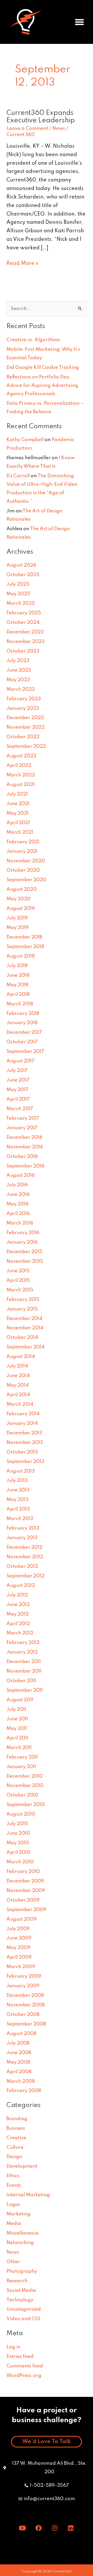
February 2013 (23, 1528)
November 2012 (25, 1557)
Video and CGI (23, 2319)
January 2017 (22, 1128)
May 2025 (18, 594)
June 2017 (18, 1080)
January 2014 (22, 1424)
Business (16, 2128)
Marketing (18, 2214)
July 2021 (17, 794)
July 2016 (17, 1185)
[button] (80, 22)
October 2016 (22, 1157)
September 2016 (25, 1166)
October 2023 (23, 651)
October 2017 (22, 1042)
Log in (13, 2347)
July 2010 (17, 1824)
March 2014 (20, 1404)
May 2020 (18, 899)
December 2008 (25, 1995)
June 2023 (19, 670)
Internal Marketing (28, 2195)
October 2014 (22, 1338)
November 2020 (26, 861)
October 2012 (22, 1567)
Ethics (13, 2176)
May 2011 (17, 1729)
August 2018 (21, 956)
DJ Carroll (18, 476)
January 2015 (22, 1309)
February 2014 (23, 1414)
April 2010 (18, 1853)
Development (22, 2166)
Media (14, 2224)
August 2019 (21, 909)
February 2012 (23, 1643)
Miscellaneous (23, 2233)
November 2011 (24, 1671)
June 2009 (19, 1938)
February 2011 (22, 1757)
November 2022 (26, 727)
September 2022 (26, 746)
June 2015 (18, 1271)
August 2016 (21, 1175)
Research (17, 2281)
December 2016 (24, 1138)
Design (14, 2157)
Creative (16, 2138)
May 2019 (18, 928)
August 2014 (21, 1357)
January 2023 (23, 709)
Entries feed (20, 2357)
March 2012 (20, 1633)
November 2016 (25, 1147)
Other (13, 2262)
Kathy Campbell (25, 440)
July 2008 (18, 2043)
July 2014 (17, 1366)
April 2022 (19, 766)
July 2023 (18, 661)
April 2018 (18, 995)
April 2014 (18, 1395)
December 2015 (24, 1252)
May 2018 (17, 985)
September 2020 (26, 880)
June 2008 (19, 2053)
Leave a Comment (27, 129)
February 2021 (23, 842)
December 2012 (24, 1547)
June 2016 (18, 1195)
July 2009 (18, 1929)
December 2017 (24, 1032)
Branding (17, 2119)
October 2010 (22, 1795)
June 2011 (17, 1719)
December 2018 (24, 937)
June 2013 (18, 1490)
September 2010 (26, 1805)
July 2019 (17, 918)
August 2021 (21, 785)
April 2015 (18, 1281)
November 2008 (26, 2005)
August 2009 (22, 1919)
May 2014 (18, 1385)
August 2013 (21, 1471)
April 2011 (17, 1738)
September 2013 (25, 1462)
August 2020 (22, 889)
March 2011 (19, 1748)
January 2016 (22, 1242)
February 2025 (24, 613)
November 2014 (25, 1328)
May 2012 (18, 1614)
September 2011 (25, 1690)
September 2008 (26, 2024)
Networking (20, 2243)
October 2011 (21, 1681)
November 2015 (25, 1261)
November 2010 (25, 1786)
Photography (22, 2271)
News (59, 129)
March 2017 (20, 1109)
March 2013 (20, 1519)
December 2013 (24, 1433)
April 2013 (18, 1509)
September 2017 (25, 1052)
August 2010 (21, 1814)
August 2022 (21, 756)
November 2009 (26, 1891)
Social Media (21, 2291)
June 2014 (18, 1376)
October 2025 (23, 575)
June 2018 (18, 975)
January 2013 (22, 1538)
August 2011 (20, 1700)
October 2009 (23, 1900)
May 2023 (18, 680)
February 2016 (23, 1233)
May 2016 (18, 1204)
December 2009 (25, 1881)
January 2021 (22, 852)
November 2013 (25, 1443)
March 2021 (20, 832)
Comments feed (25, 2366)
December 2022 (25, 718)
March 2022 (21, 775)
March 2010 (20, 1862)
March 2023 (21, 689)
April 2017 (18, 1099)
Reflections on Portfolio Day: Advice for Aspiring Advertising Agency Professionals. (42, 386)
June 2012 (18, 1605)
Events (14, 2185)
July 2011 (16, 1710)
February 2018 (23, 1014)
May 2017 (17, 1090)
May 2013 (17, 1500)
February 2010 (23, 1872)
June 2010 (18, 1833)
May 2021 (18, 813)
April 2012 (18, 1624)
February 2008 (24, 2091)
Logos (13, 2205)
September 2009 (26, 1910)
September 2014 (25, 1347)
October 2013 (22, 1452)
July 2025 (18, 584)
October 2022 (23, 737)
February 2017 (23, 1118)
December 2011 (24, 1662)
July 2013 (17, 1481)
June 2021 (18, 804)
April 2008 (19, 2072)
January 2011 (21, 1767)
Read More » (22, 263)
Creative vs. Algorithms (33, 340)
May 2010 (18, 1843)
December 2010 (25, 1776)
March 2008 (21, 2081)
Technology (20, 2300)
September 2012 (25, 1576)
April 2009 (19, 1957)
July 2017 (17, 1071)
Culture (15, 2148)
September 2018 (25, 947)
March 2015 (20, 1290)
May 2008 (18, 2062)
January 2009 (23, 1986)
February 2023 (24, 699)
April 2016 (18, 1214)
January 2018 (22, 1023)
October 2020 (23, 870)
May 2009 (18, 1948)
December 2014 (24, 1319)
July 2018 (17, 966)
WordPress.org (24, 2376)
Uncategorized (24, 2309)
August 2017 (21, 1061)
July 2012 (17, 1595)
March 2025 (21, 603)
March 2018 (20, 1004)
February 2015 (23, 1300)
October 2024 (23, 623)
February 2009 (24, 1976)
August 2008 (21, 2034)
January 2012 (22, 1652)
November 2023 (25, 642)
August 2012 (21, 1586)
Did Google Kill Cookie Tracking (43, 368)
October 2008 (23, 2015)
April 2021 (18, 823)
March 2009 (21, 1967)
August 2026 (21, 565)
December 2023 (25, 632)
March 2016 (20, 1223)
